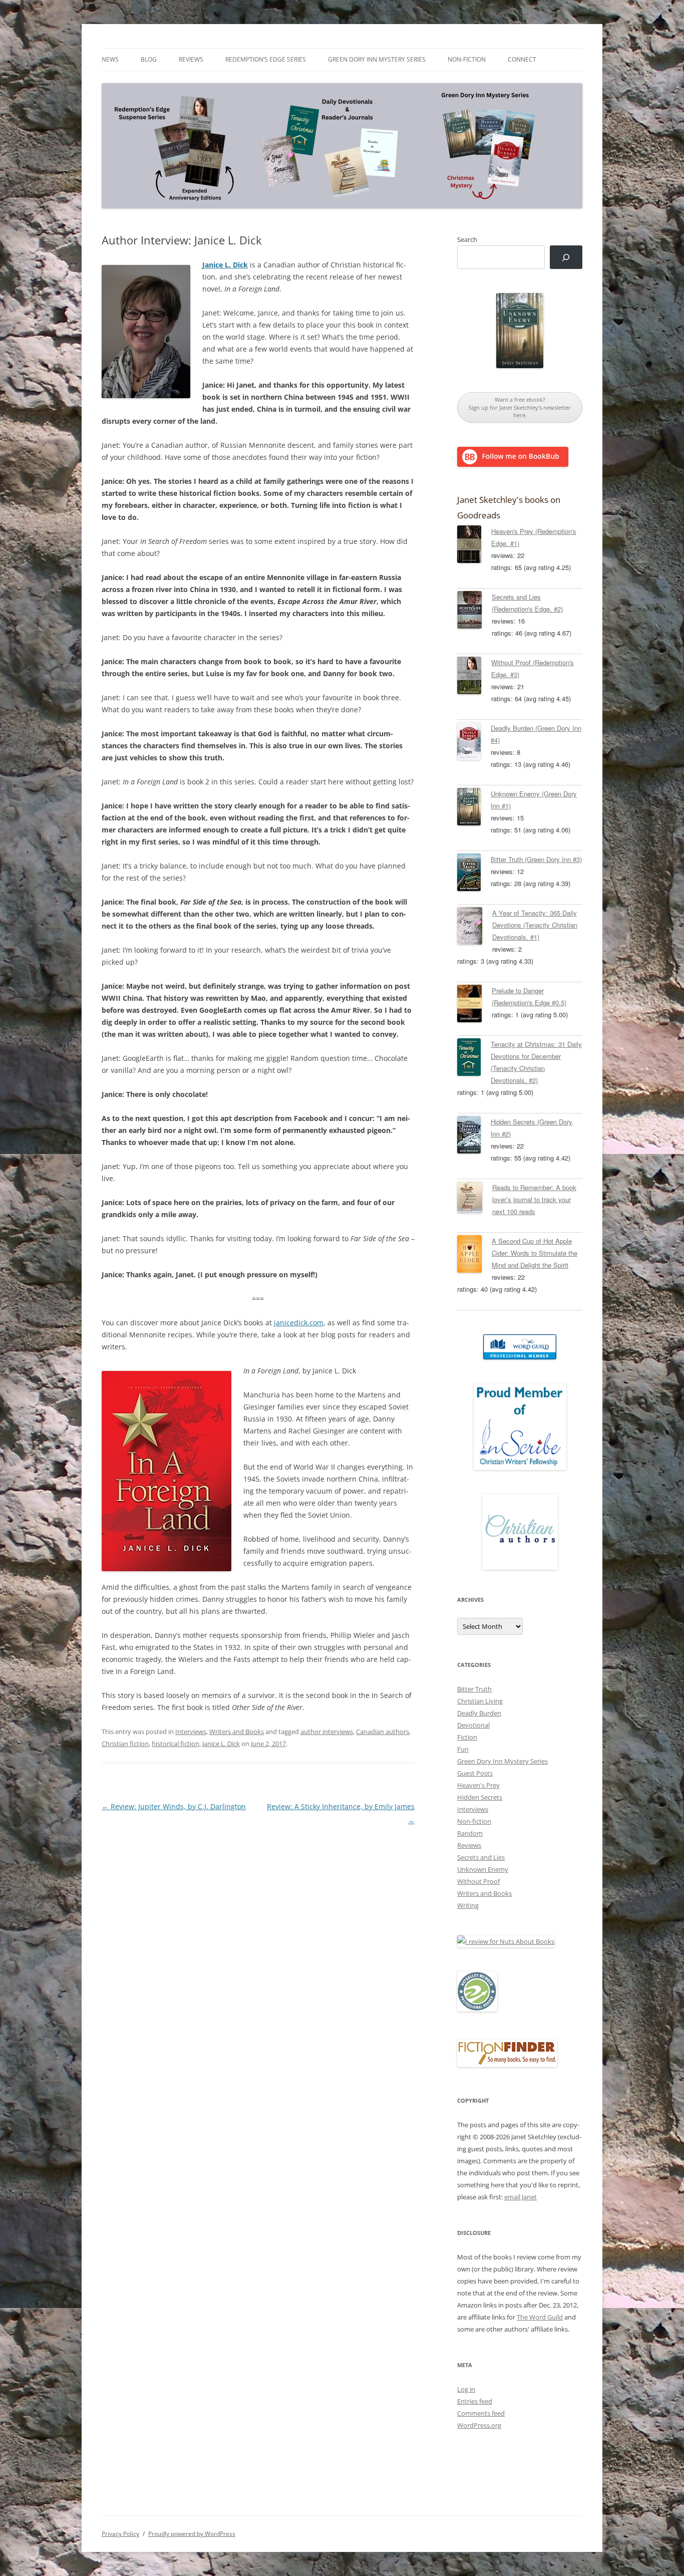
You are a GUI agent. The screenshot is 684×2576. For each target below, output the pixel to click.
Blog (149, 59)
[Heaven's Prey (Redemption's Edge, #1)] (474, 546)
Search (467, 239)
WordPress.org (479, 2425)
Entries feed (475, 2401)
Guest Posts (475, 1773)
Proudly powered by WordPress (192, 2534)
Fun (463, 1749)
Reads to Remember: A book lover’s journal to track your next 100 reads (534, 1199)
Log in (466, 2389)
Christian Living (480, 1701)
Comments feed (481, 2413)
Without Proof (478, 1881)
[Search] (566, 257)
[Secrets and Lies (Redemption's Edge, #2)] (474, 612)
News (110, 59)
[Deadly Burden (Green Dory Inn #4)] (474, 743)
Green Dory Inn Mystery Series (377, 59)
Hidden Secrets (480, 1797)
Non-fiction (467, 59)
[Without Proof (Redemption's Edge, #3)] (474, 677)
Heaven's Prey (478, 1785)
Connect (522, 59)
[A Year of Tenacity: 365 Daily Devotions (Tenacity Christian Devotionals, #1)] (475, 928)
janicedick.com (299, 1323)
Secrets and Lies (481, 1857)
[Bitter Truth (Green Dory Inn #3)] (474, 874)
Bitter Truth (474, 1689)
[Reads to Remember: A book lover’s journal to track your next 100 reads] (475, 1199)
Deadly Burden (479, 1713)
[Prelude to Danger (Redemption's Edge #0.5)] (474, 1005)
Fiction (467, 1737)
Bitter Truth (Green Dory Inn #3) (536, 859)
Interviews (191, 1732)
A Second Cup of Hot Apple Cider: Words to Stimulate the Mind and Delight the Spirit (535, 1253)
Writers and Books (237, 1732)
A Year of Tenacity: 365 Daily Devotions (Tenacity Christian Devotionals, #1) (535, 925)
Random (470, 1833)
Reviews (191, 59)
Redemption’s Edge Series (266, 59)
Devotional (473, 1725)
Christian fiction (125, 1744)
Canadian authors (383, 1732)
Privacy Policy (120, 2534)
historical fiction (176, 1744)
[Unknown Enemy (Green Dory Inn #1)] (474, 808)
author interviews (327, 1732)
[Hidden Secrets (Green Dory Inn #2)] (474, 1136)
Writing (468, 1905)
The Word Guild (540, 2317)
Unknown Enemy (483, 1869)
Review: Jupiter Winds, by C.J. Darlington (174, 1806)
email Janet (521, 2197)
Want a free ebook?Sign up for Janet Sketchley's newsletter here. (520, 407)
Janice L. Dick (221, 1744)
